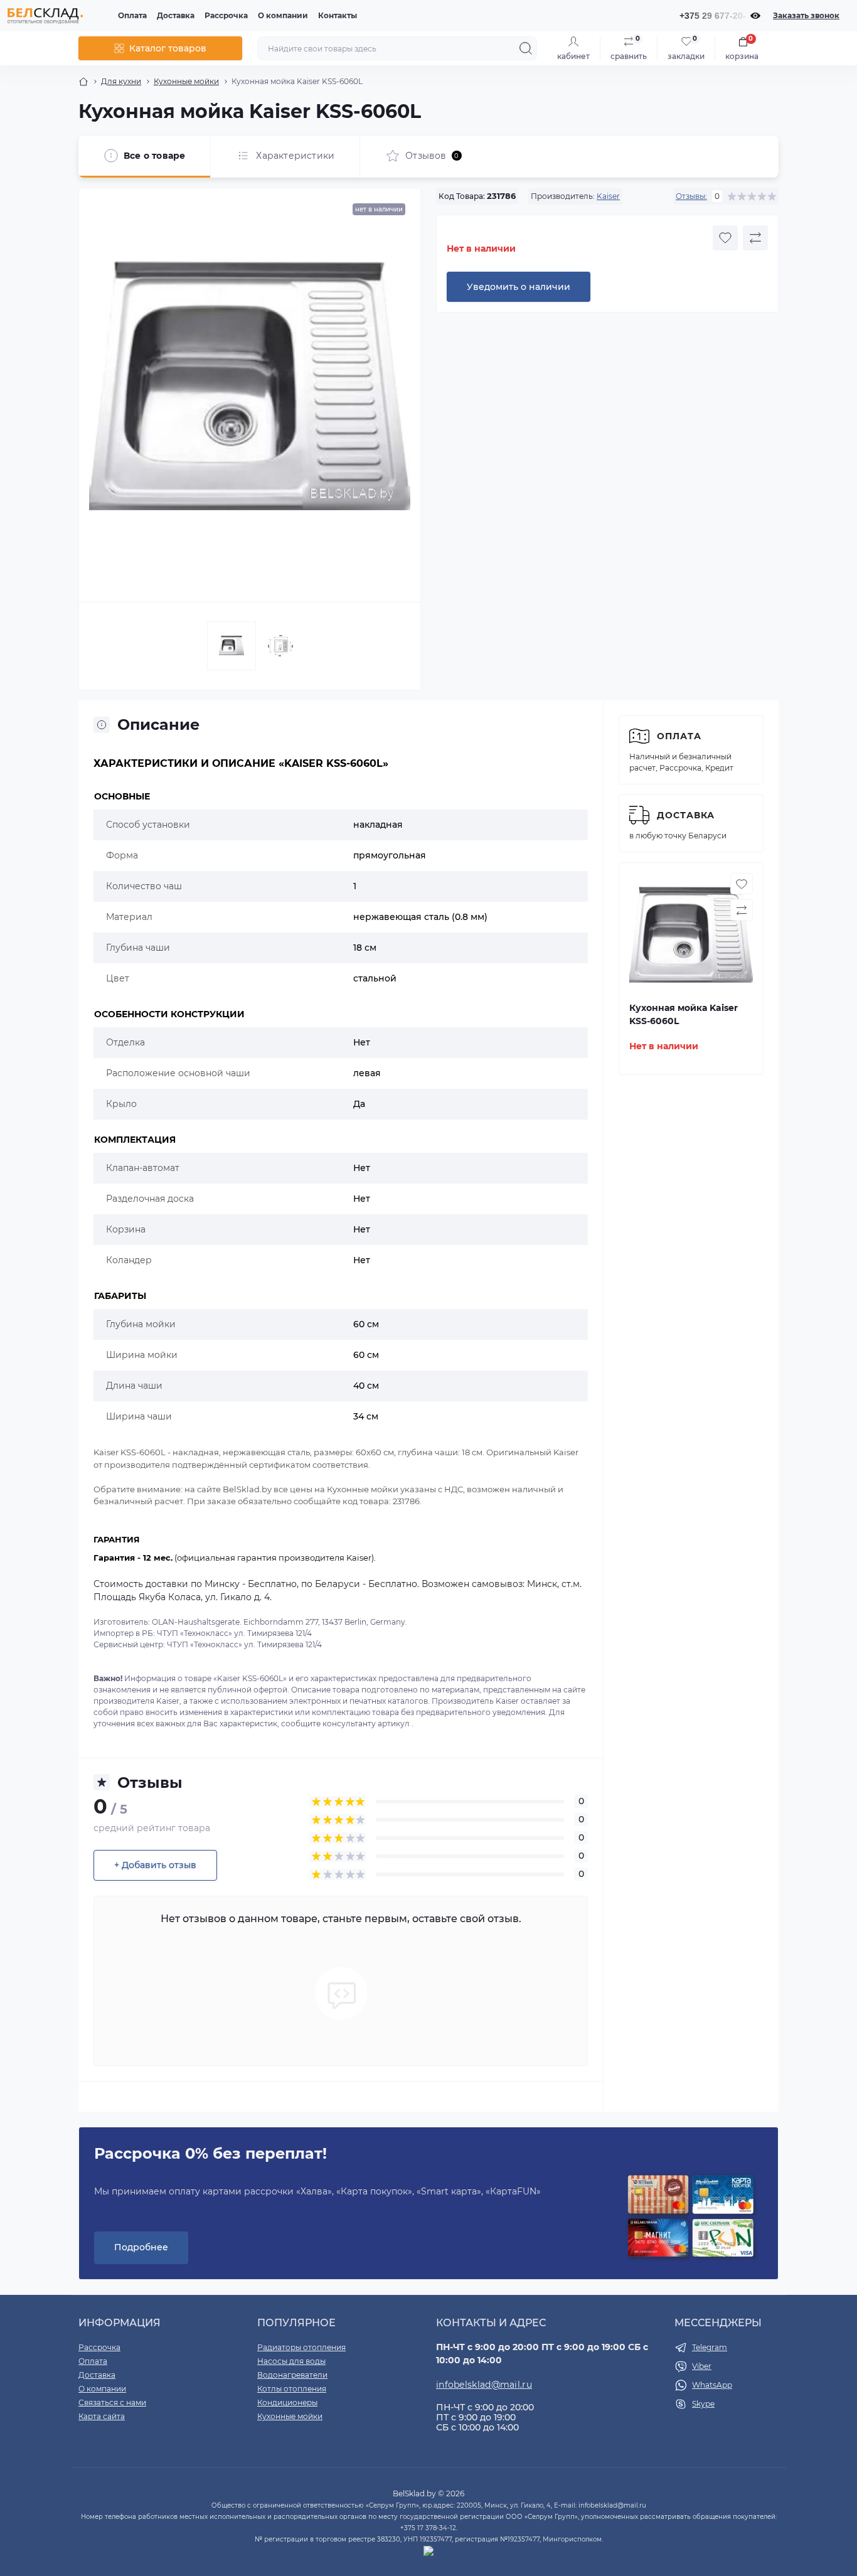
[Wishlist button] (725, 238)
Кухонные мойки (186, 81)
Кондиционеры (287, 2402)
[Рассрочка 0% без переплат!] (691, 2217)
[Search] (526, 48)
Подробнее (141, 2247)
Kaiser (608, 196)
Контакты (338, 15)
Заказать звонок (806, 15)
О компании (283, 15)
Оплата (132, 15)
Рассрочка (226, 15)
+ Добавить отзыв (155, 1865)
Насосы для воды (291, 2361)
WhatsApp (712, 2385)
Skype (703, 2404)
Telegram (710, 2347)
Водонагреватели (292, 2375)
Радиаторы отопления (301, 2347)
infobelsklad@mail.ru (484, 2385)
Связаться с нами (112, 2402)
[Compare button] (755, 238)
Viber (702, 2366)
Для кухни (121, 81)
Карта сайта (102, 2416)
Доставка (176, 15)
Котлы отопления (292, 2389)
